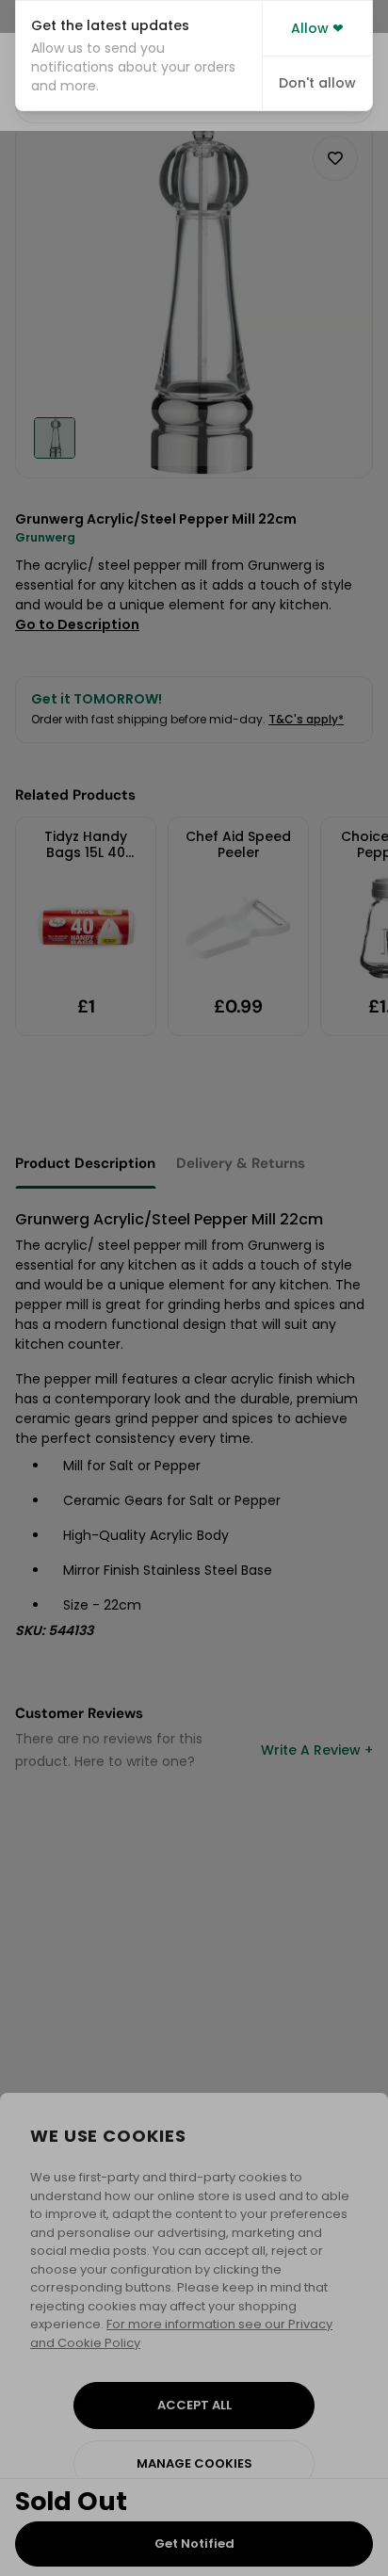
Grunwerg (45, 537)
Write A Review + (317, 1750)
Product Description (85, 1163)
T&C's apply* (306, 719)
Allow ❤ (317, 28)
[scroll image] (55, 438)
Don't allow (317, 83)
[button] (139, 56)
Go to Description (77, 624)
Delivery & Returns (241, 1163)
